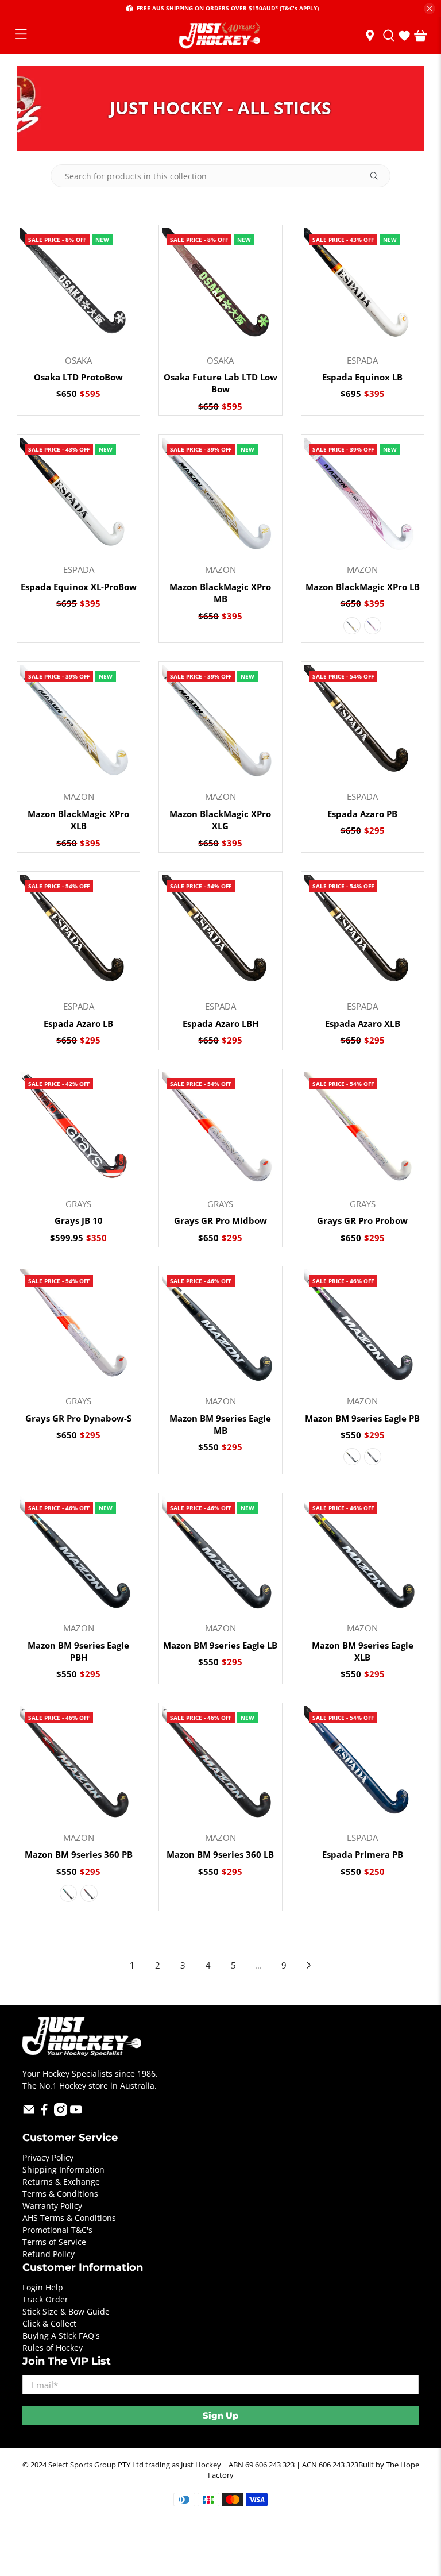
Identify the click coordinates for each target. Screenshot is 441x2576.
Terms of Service (54, 2242)
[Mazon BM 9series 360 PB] (78, 1764)
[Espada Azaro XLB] (363, 933)
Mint (68, 1893)
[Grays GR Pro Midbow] (220, 1131)
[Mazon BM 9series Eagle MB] (220, 1328)
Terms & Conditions (60, 2194)
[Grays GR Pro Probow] (363, 1131)
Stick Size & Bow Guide (66, 2311)
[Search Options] (378, 176)
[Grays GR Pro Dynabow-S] (78, 1328)
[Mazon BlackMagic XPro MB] (220, 496)
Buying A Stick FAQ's (61, 2336)
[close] (430, 9)
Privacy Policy (48, 2157)
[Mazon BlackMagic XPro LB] (363, 496)
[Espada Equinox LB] (363, 286)
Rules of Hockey (53, 2348)
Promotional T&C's (57, 2230)
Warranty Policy (52, 2206)
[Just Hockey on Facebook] (45, 2113)
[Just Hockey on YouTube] (76, 2113)
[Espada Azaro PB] (363, 723)
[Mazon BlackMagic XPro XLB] (78, 723)
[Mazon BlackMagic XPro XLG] (220, 723)
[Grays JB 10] (78, 1131)
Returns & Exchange (61, 2182)
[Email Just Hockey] (29, 2113)
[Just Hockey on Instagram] (61, 2113)
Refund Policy (49, 2254)
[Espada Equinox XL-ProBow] (78, 496)
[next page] (309, 1965)
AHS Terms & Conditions (69, 2218)
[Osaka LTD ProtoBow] (78, 286)
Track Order (45, 2299)
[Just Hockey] (220, 36)
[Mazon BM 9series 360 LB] (220, 1764)
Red (89, 1893)
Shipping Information (63, 2169)
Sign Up (220, 2415)
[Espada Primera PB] (363, 1764)
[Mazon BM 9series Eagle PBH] (78, 1555)
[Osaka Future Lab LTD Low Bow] (220, 286)
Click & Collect (49, 2323)
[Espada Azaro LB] (78, 933)
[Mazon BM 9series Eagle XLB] (363, 1555)
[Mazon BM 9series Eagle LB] (220, 1555)
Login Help (43, 2287)
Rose (373, 626)
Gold (352, 626)
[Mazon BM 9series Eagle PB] (363, 1328)
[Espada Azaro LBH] (220, 933)
